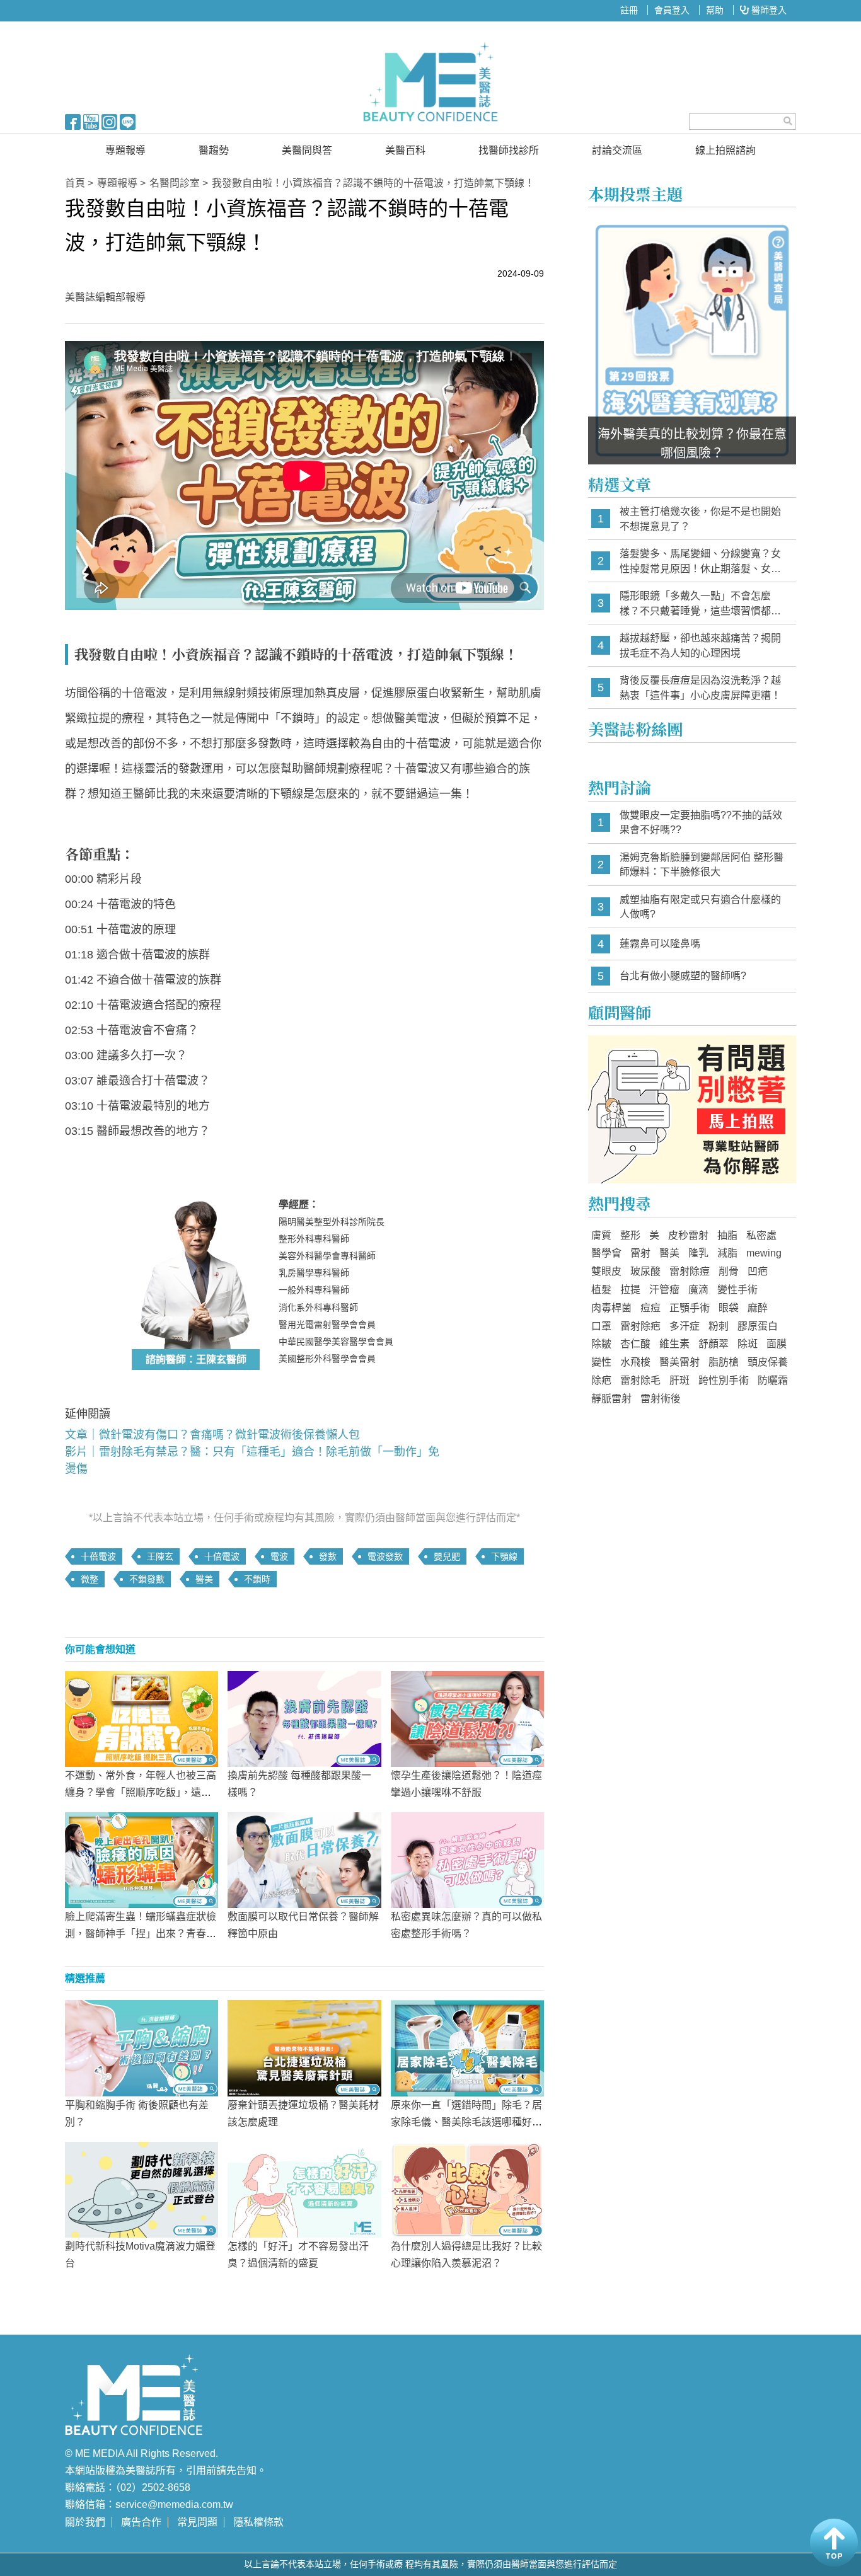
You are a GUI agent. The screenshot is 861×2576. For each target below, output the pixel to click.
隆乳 (698, 1253)
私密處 (761, 1235)
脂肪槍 (724, 1362)
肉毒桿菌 (611, 1308)
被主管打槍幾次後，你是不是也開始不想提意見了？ (700, 519)
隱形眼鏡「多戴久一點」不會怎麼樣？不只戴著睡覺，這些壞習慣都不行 (700, 604)
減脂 (727, 1253)
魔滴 (698, 1290)
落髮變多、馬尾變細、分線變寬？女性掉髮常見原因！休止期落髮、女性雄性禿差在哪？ (700, 562)
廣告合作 (141, 2522)
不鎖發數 (147, 1579)
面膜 (777, 1344)
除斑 (748, 1344)
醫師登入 (768, 10)
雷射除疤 (640, 1326)
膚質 (601, 1235)
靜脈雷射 (611, 1399)
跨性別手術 (724, 1380)
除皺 (601, 1344)
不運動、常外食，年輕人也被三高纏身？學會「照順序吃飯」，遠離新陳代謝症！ (141, 1792)
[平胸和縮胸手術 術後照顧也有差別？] (142, 2047)
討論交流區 (617, 150)
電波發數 (385, 1556)
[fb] (73, 121)
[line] (128, 121)
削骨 (729, 1271)
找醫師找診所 (509, 150)
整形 (630, 1235)
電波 (279, 1556)
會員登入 (672, 10)
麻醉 (758, 1308)
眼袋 (729, 1308)
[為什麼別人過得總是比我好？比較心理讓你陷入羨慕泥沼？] (467, 2188)
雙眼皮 (606, 1271)
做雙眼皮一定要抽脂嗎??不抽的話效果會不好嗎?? (701, 823)
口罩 (601, 1326)
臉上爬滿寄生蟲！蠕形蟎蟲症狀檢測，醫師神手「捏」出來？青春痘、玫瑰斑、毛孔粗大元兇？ (141, 1934)
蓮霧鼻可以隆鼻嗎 (660, 944)
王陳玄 (160, 1556)
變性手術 (737, 1290)
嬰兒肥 (447, 1556)
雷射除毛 (640, 1380)
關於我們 (85, 2522)
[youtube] (91, 121)
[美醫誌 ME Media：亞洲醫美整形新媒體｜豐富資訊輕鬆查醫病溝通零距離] (430, 82)
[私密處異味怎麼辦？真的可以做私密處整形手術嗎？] (467, 1860)
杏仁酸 (635, 1344)
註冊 (629, 10)
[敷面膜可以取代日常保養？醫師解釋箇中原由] (304, 1860)
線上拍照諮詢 (725, 150)
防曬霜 (773, 1380)
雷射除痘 (690, 1271)
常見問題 (197, 2522)
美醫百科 (405, 150)
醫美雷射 (679, 1362)
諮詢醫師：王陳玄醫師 (196, 1360)
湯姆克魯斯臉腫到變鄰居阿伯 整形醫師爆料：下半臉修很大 (702, 865)
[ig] (109, 121)
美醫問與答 (307, 150)
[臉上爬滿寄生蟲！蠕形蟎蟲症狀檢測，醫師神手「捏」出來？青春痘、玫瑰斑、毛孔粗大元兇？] (142, 1860)
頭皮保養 (768, 1362)
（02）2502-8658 (153, 2487)
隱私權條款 (258, 2522)
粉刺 (719, 1326)
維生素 (674, 1344)
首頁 (75, 183)
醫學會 (606, 1253)
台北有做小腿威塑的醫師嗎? (683, 976)
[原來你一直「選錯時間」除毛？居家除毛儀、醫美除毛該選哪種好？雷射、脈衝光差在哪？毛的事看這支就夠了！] (467, 2047)
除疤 (601, 1380)
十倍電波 (222, 1556)
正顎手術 (690, 1308)
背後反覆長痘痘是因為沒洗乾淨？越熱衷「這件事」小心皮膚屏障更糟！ (700, 688)
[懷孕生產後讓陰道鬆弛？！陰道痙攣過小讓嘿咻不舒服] (467, 1718)
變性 (601, 1362)
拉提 (630, 1290)
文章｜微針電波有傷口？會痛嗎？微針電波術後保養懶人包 (212, 1435)
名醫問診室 (175, 183)
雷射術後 (661, 1399)
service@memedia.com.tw (174, 2504)
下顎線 (504, 1556)
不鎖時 (257, 1579)
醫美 (204, 1579)
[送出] (788, 121)
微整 (90, 1579)
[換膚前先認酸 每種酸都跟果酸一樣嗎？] (304, 1718)
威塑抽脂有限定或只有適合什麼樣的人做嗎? (700, 907)
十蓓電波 (98, 1556)
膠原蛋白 (758, 1326)
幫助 (715, 10)
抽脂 (727, 1235)
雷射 (640, 1253)
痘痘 (650, 1308)
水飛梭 (635, 1362)
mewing (764, 1253)
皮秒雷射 (688, 1235)
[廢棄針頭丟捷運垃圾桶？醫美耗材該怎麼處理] (304, 2047)
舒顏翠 (714, 1344)
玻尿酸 (645, 1271)
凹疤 (758, 1271)
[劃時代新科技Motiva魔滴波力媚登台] (142, 2188)
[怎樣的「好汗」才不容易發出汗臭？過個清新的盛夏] (304, 2188)
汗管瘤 (664, 1290)
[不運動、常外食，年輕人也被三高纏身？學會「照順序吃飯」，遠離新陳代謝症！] (142, 1718)
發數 (328, 1556)
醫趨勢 (214, 150)
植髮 (601, 1290)
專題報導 (125, 150)
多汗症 (685, 1326)
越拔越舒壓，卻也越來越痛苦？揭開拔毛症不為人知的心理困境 (700, 646)
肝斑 (679, 1380)
